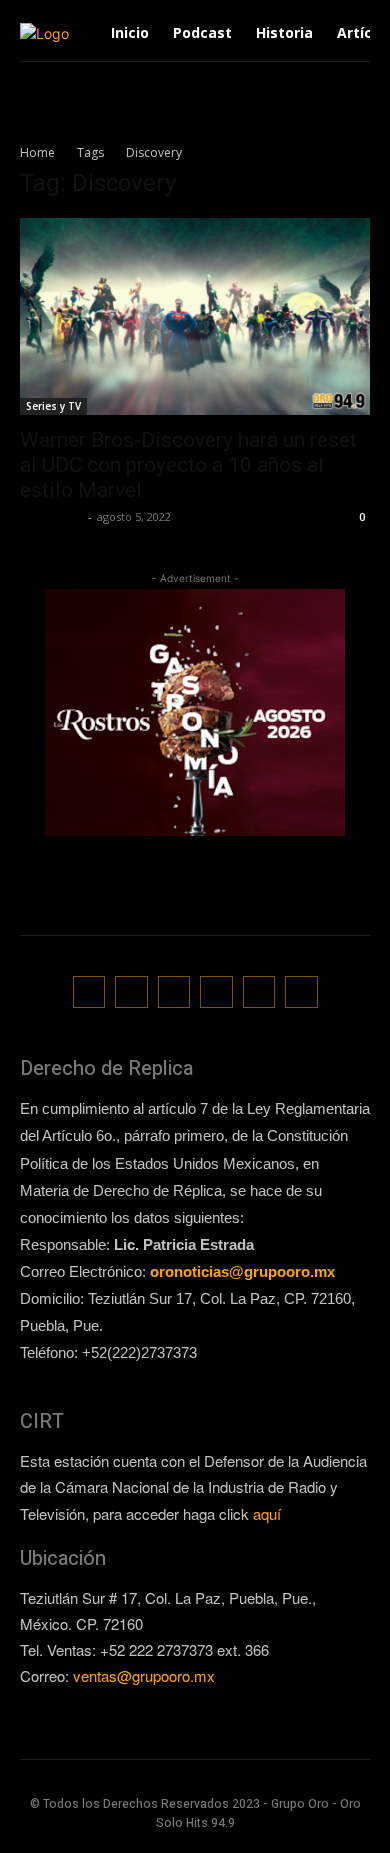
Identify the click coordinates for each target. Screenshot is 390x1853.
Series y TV (53, 406)
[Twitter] (216, 992)
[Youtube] (301, 992)
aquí (267, 1513)
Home (37, 152)
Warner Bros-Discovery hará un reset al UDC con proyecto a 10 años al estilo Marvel (188, 465)
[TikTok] (174, 992)
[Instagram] (131, 992)
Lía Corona (51, 516)
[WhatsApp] (259, 992)
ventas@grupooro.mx (144, 1675)
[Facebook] (89, 992)
